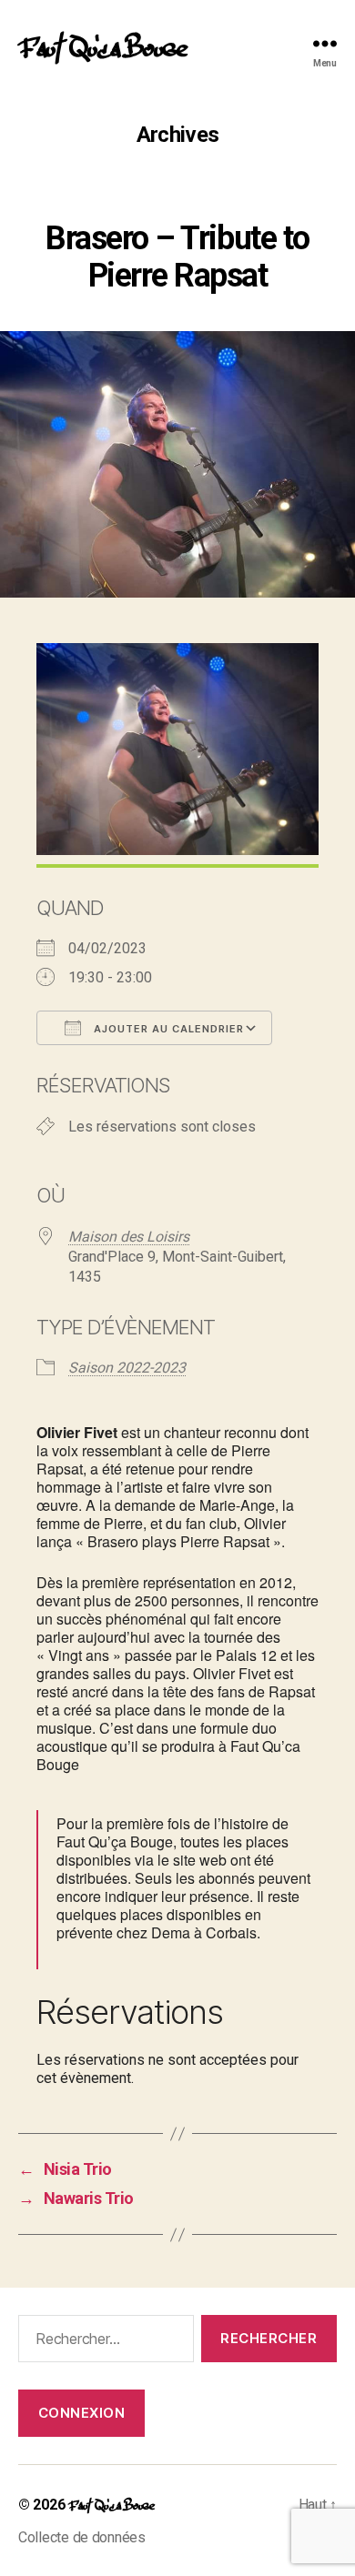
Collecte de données (82, 2537)
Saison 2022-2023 (127, 1368)
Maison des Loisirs (129, 1237)
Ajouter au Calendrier (167, 1029)
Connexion (82, 2413)
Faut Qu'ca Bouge (102, 44)
